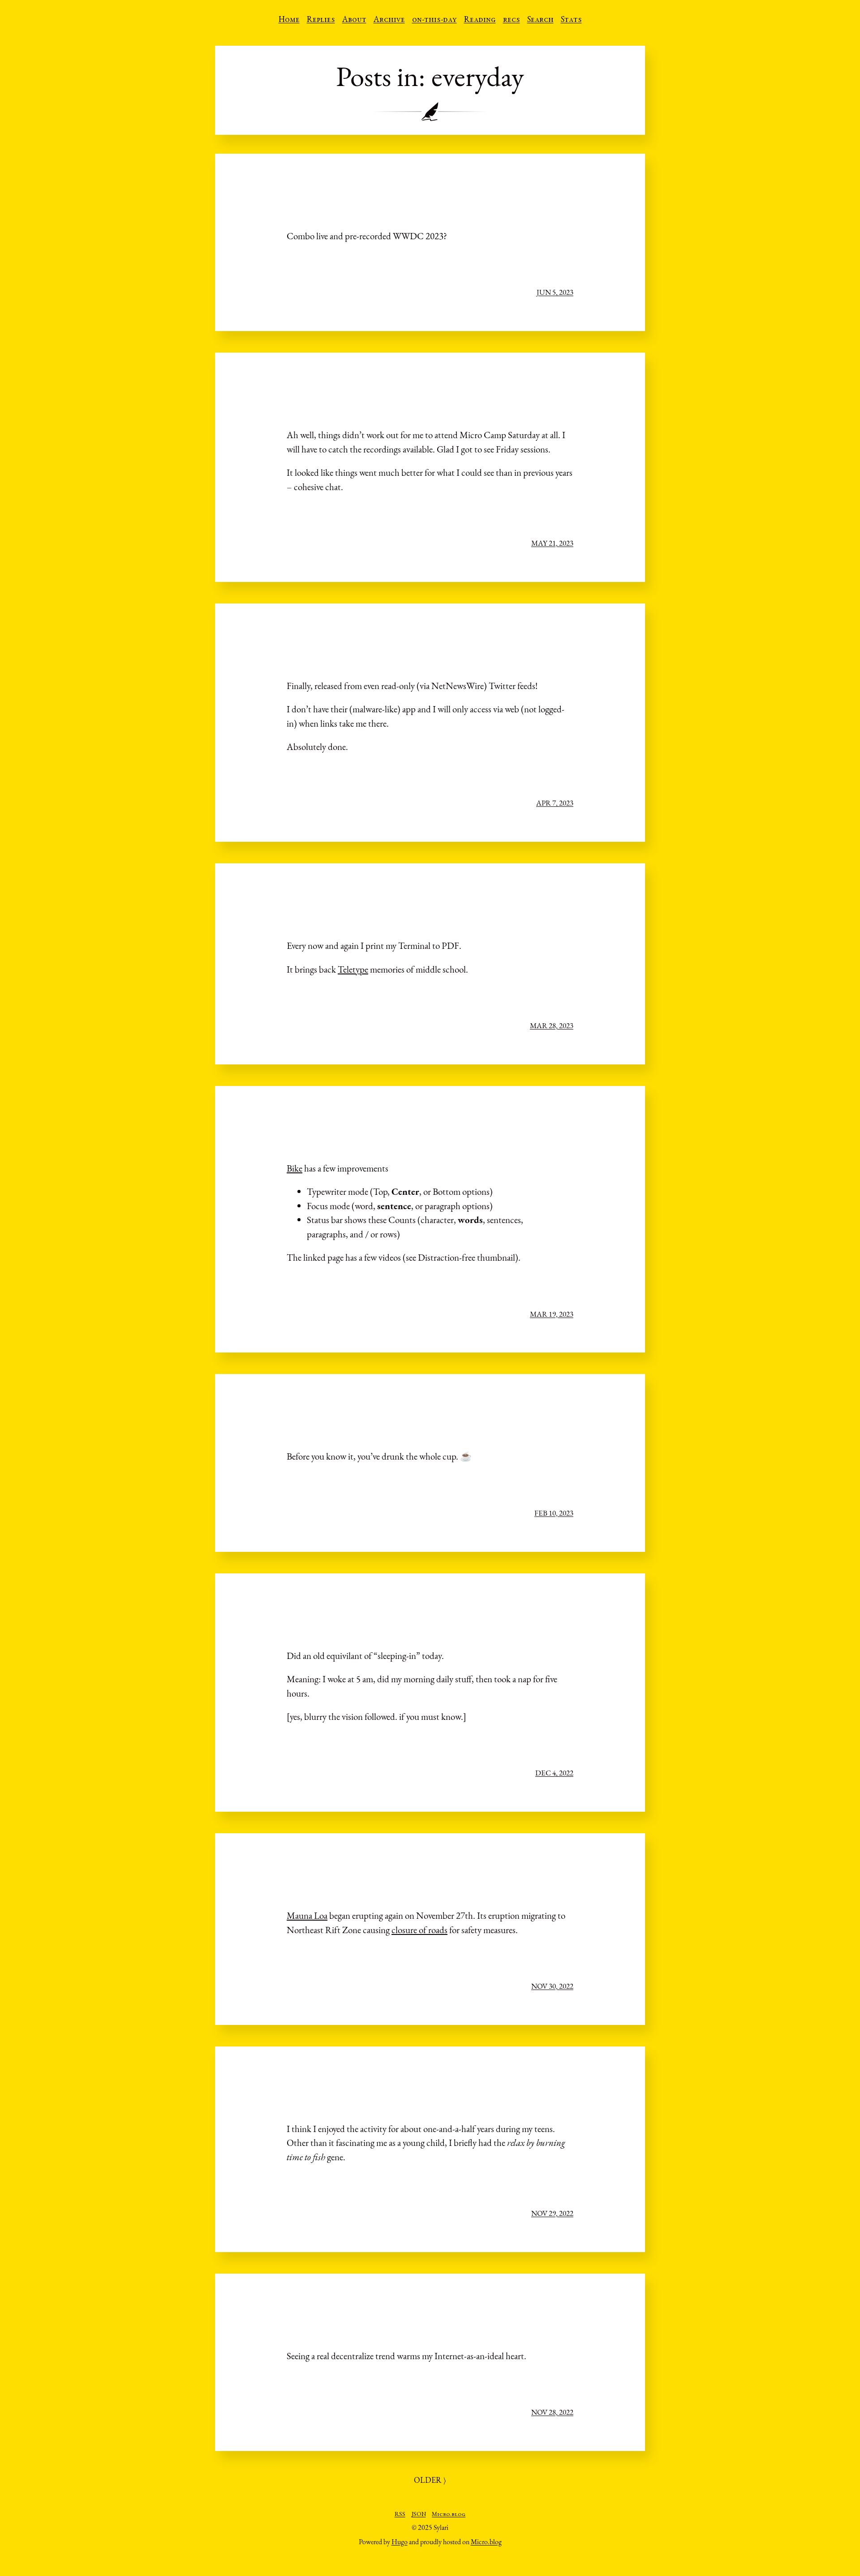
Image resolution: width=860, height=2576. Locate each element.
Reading (480, 20)
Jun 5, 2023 (555, 292)
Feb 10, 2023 (554, 1513)
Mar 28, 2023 (552, 1025)
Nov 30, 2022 (552, 1986)
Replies (321, 20)
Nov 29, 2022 (552, 2213)
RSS (400, 2515)
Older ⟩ (430, 2480)
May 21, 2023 (552, 543)
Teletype (353, 969)
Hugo (400, 2542)
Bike (295, 1168)
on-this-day (434, 20)
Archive (389, 20)
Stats (571, 20)
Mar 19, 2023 (552, 1314)
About (354, 20)
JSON (419, 2515)
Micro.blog (449, 2515)
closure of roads (419, 1930)
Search (540, 20)
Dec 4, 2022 (554, 1773)
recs (512, 20)
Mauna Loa (307, 1915)
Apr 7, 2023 (555, 803)
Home (289, 20)
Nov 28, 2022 (552, 2412)
